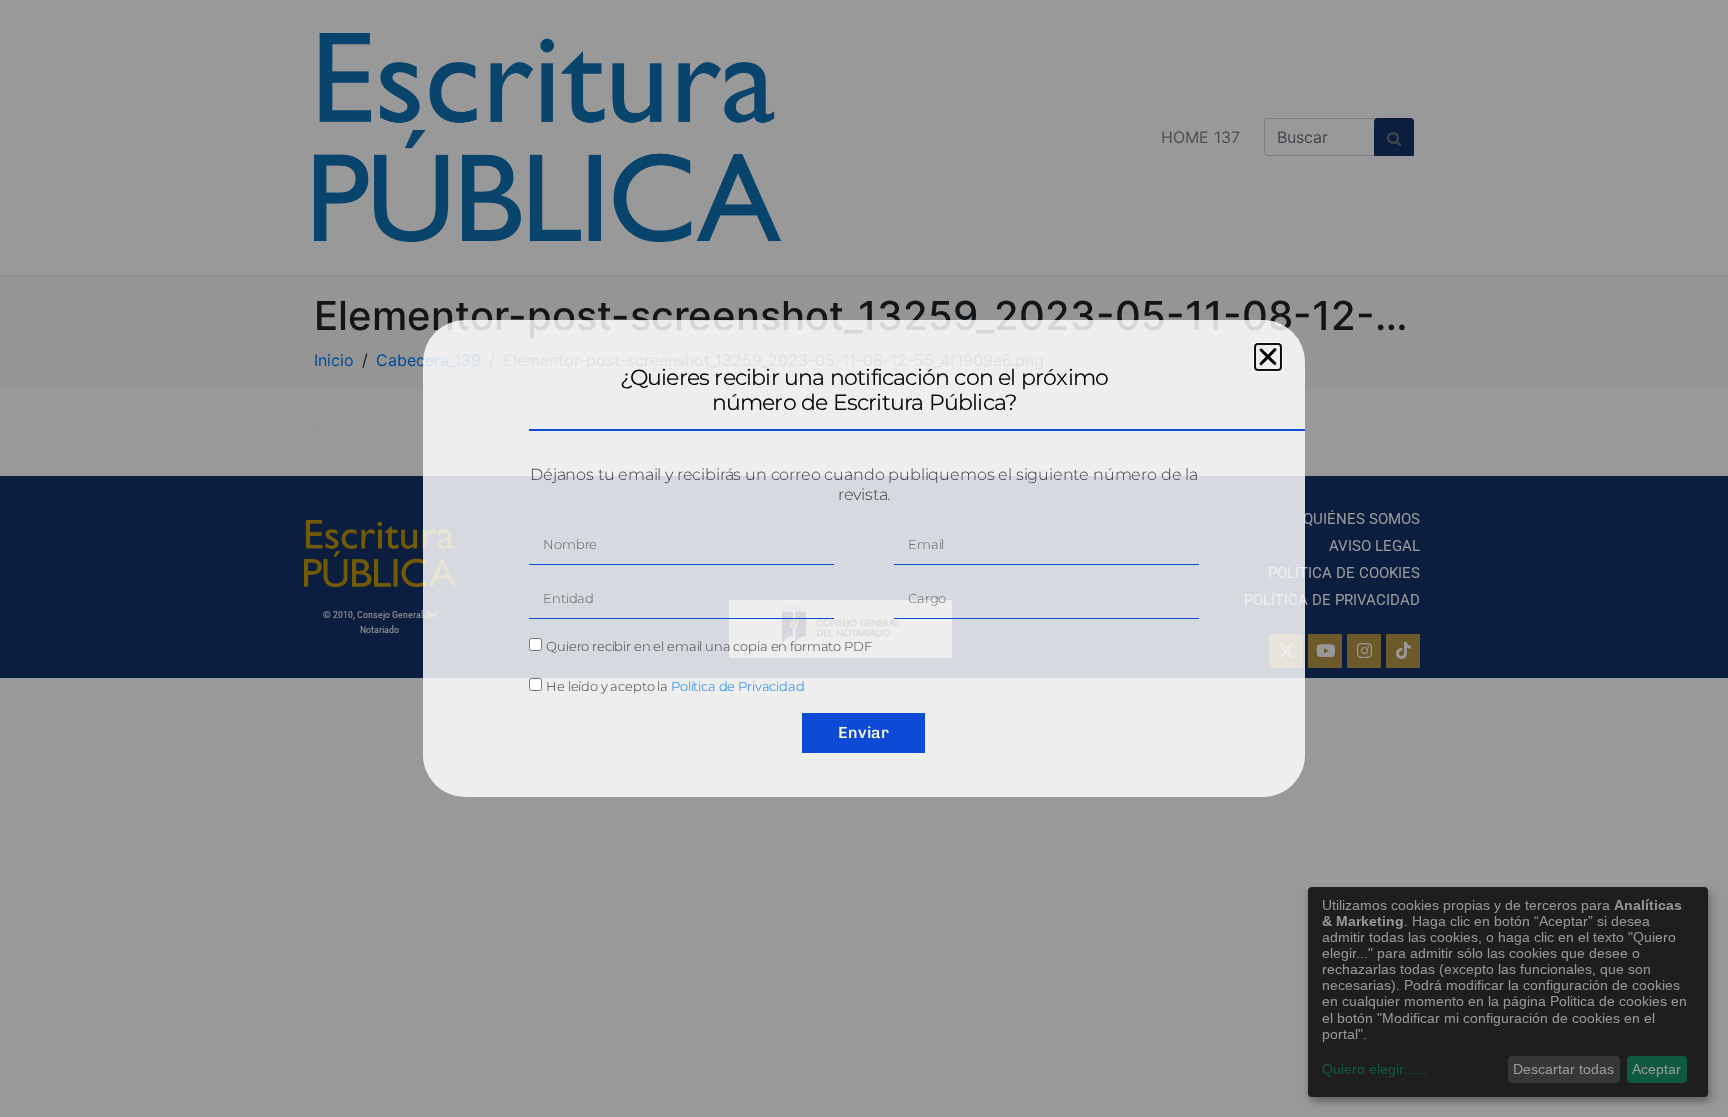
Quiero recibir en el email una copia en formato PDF (708, 646)
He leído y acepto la (675, 686)
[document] (864, 558)
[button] (1268, 357)
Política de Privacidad (738, 686)
